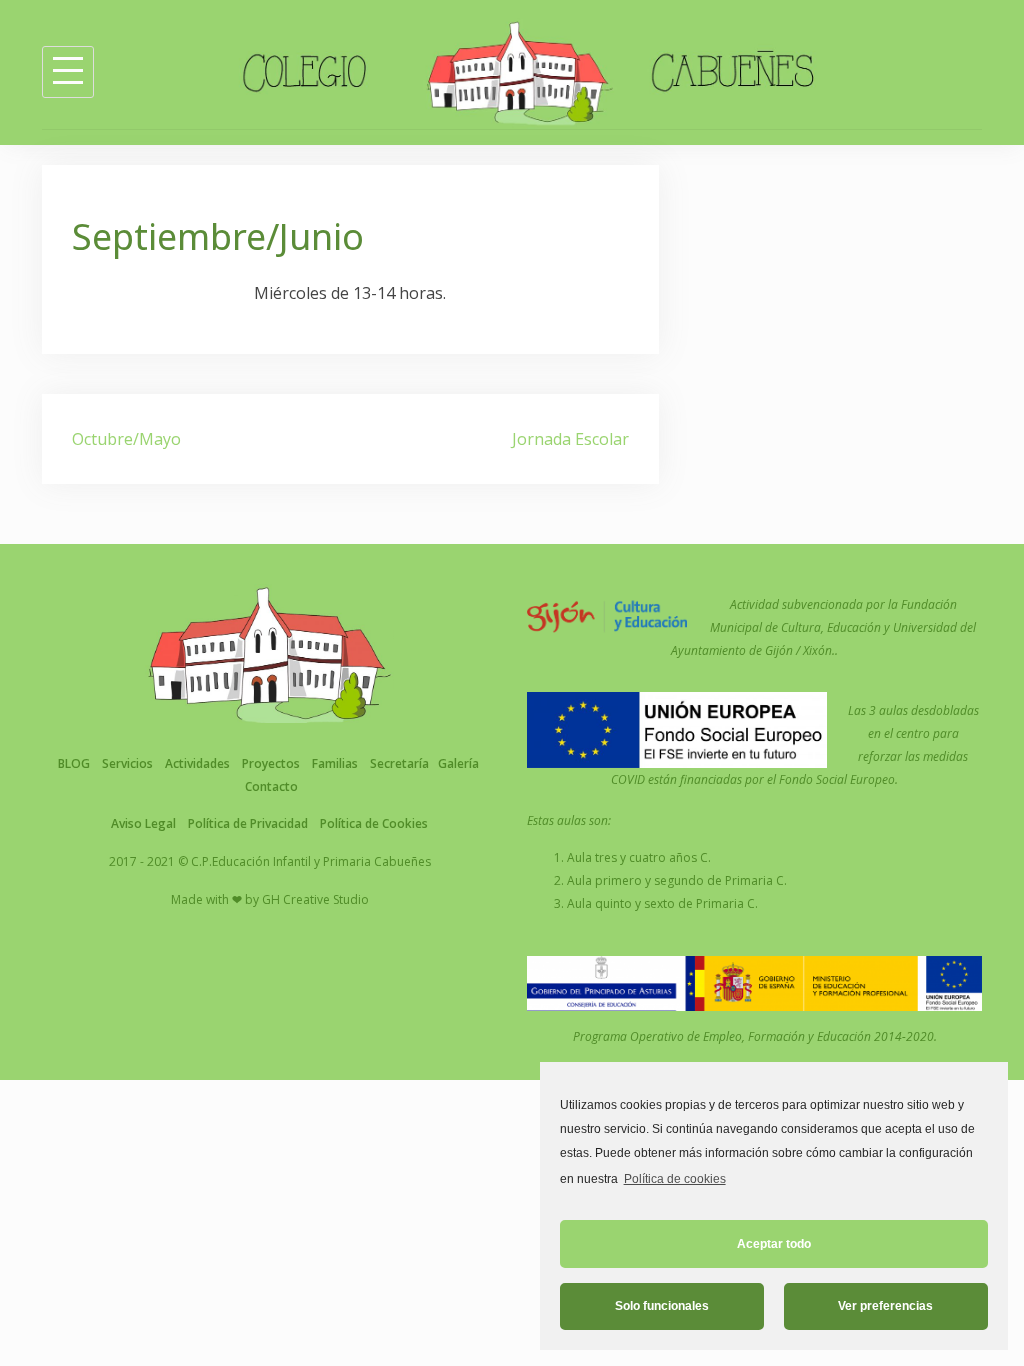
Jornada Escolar (570, 439)
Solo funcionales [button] (662, 1306)
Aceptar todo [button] (774, 1244)
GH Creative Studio (315, 899)
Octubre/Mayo (126, 439)
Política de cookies (674, 1179)
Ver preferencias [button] (885, 1306)
